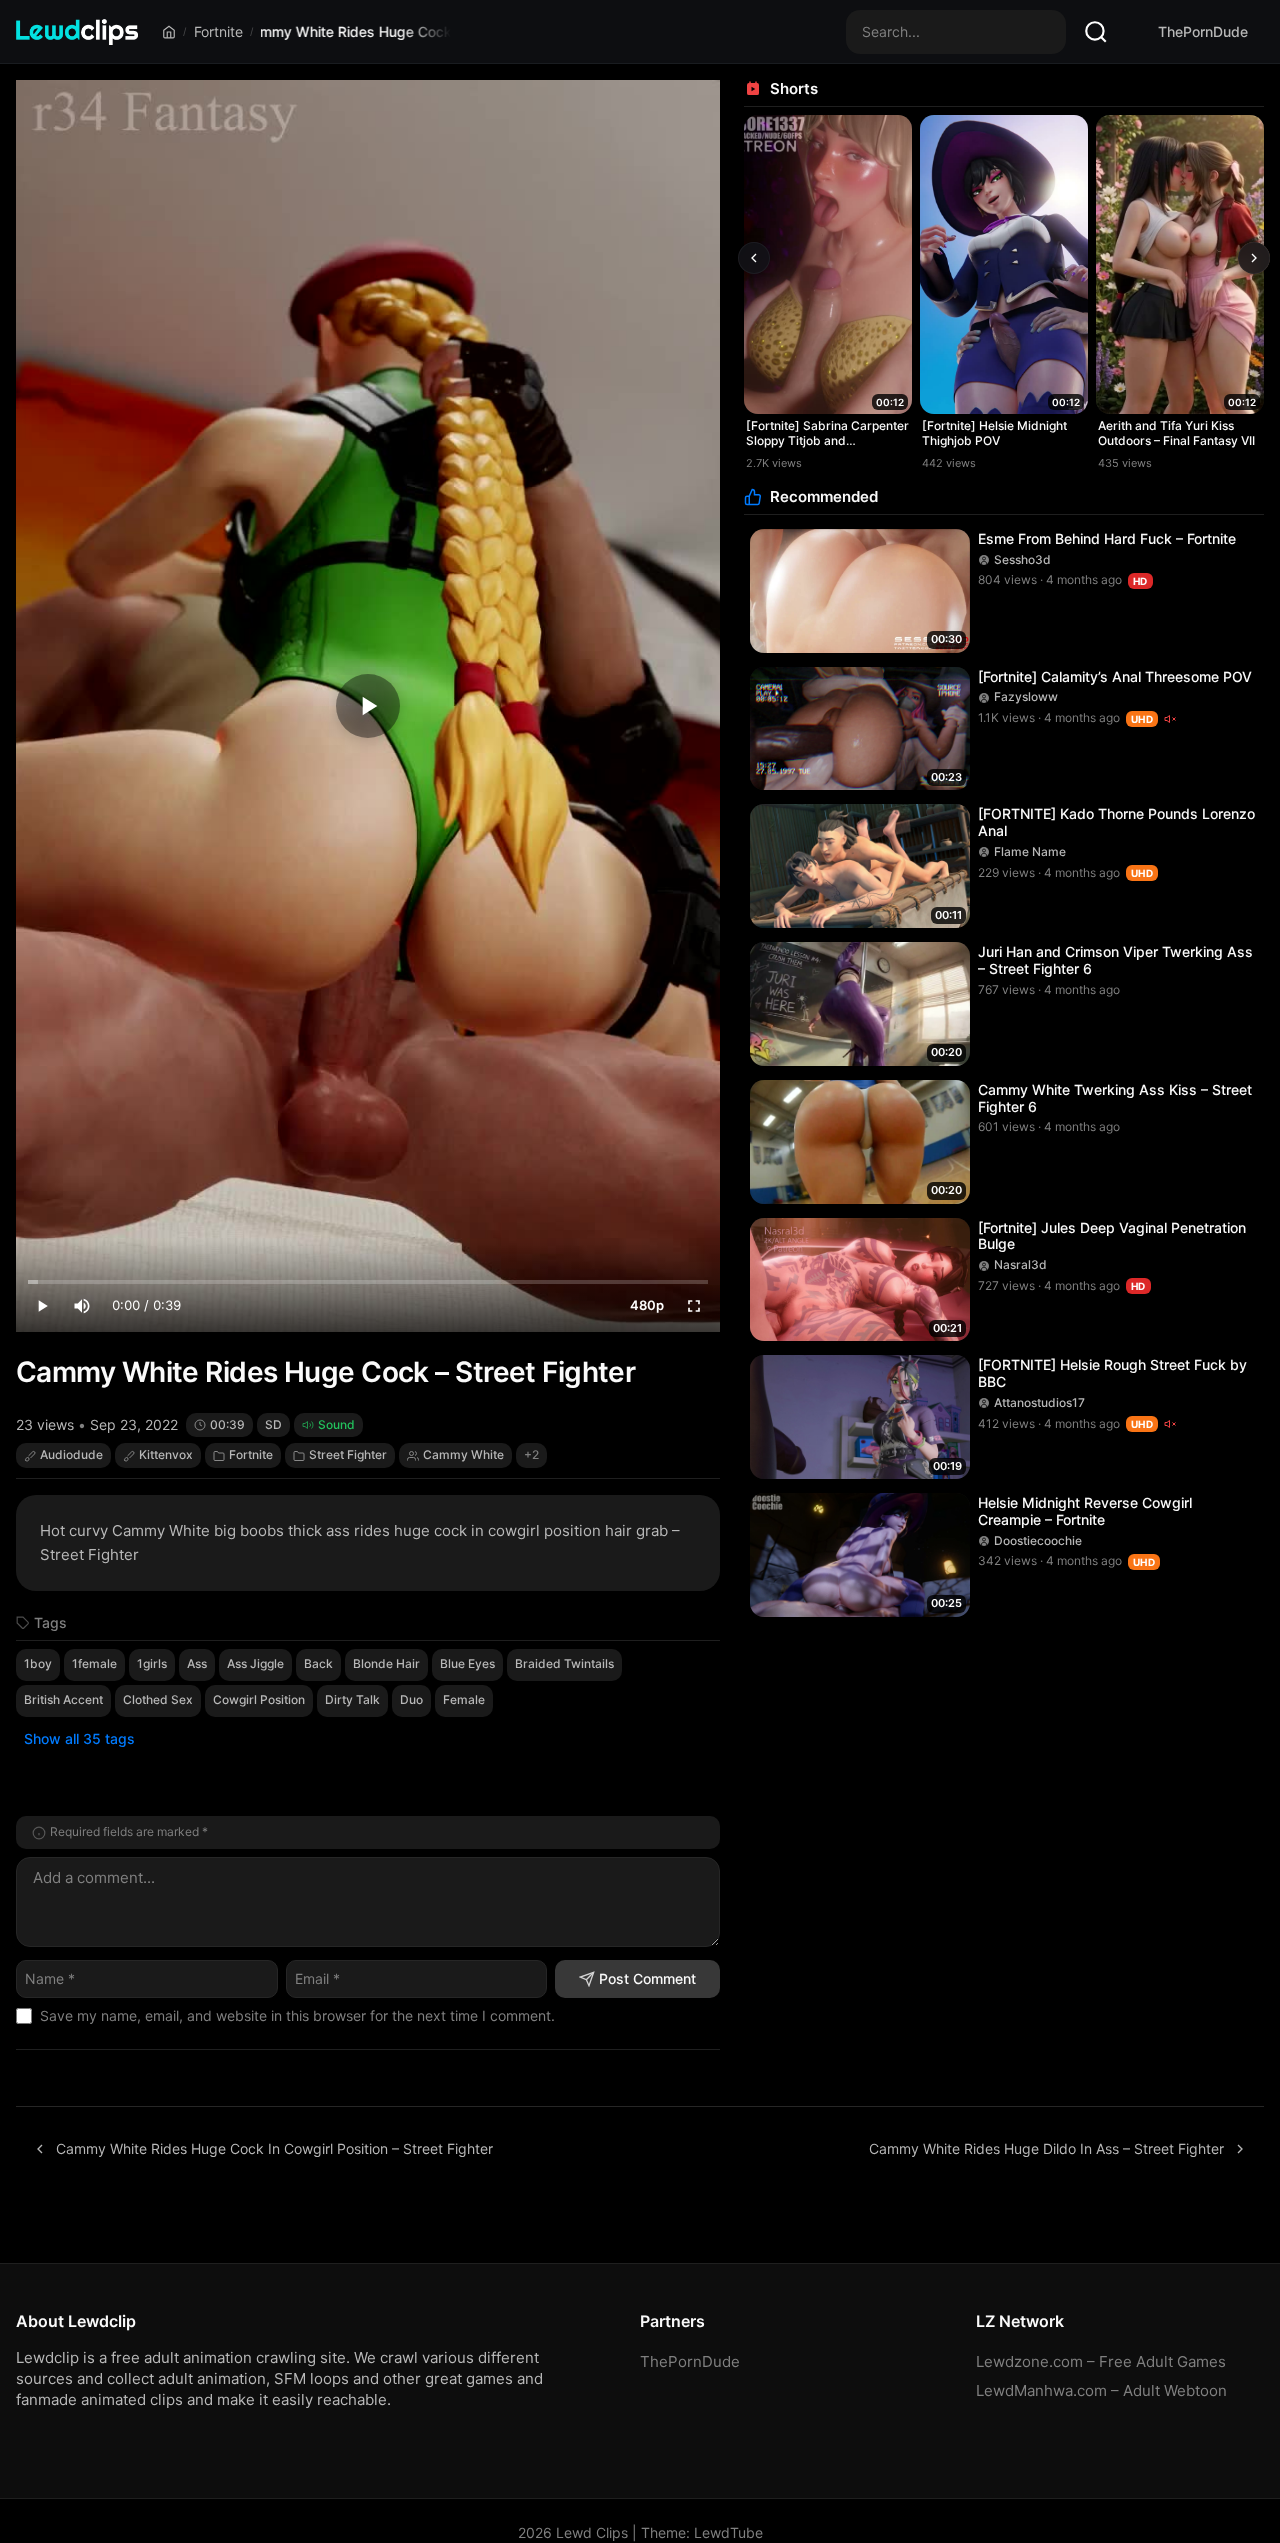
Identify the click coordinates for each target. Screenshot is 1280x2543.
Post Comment (647, 1978)
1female (94, 1663)
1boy (38, 1663)
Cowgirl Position (259, 1699)
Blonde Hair (386, 1663)
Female (464, 1699)
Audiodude (71, 1454)
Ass (197, 1663)
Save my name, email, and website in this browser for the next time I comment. (297, 2015)
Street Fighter (348, 1454)
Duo (411, 1699)
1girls (152, 1663)
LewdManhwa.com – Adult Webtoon (1101, 2390)
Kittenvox (166, 1454)
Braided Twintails (564, 1663)
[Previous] (754, 258)
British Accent (63, 1699)
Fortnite (218, 31)
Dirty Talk (352, 1699)
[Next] (1254, 258)
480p (647, 1305)
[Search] (1096, 32)
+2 (531, 1454)
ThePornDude (1203, 31)
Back (318, 1663)
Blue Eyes (467, 1663)
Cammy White (463, 1454)
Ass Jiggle (255, 1663)
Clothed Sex (158, 1699)
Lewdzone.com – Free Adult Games (1101, 2361)
